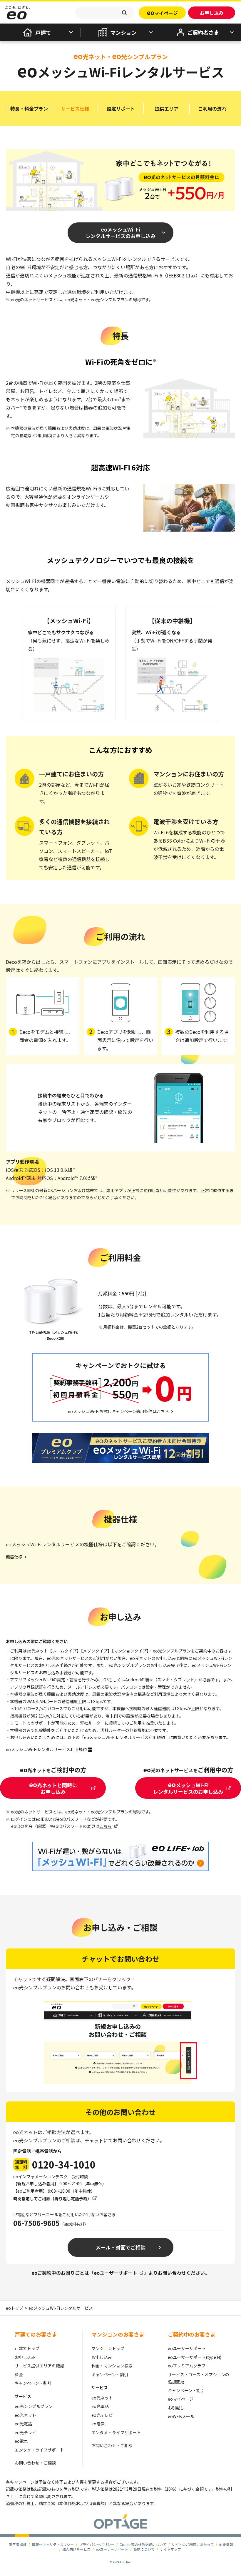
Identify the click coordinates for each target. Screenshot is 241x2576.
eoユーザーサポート (116, 2273)
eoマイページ (181, 2399)
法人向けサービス (76, 2549)
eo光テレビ (25, 2432)
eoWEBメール (181, 2416)
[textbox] (105, 13)
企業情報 (226, 2544)
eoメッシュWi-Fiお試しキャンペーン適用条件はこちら (118, 1411)
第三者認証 (18, 2544)
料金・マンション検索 (112, 2366)
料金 (19, 2374)
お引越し (176, 2408)
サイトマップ (170, 2549)
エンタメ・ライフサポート (39, 2450)
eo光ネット (25, 2415)
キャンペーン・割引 (33, 2383)
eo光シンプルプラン (34, 2406)
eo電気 (21, 2441)
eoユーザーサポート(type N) (195, 2357)
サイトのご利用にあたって (193, 2544)
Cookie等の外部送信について (143, 2544)
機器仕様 (14, 1557)
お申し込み (25, 2357)
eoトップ (15, 2308)
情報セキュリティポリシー (53, 2544)
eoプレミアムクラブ (187, 2366)
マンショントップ (108, 2348)
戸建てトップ (27, 2348)
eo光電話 (23, 2424)
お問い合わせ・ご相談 (35, 2463)
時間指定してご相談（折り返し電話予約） (52, 2199)
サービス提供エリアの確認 (39, 2366)
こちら (106, 1826)
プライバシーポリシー (97, 2544)
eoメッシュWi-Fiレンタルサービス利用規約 (46, 1749)
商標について (144, 2549)
